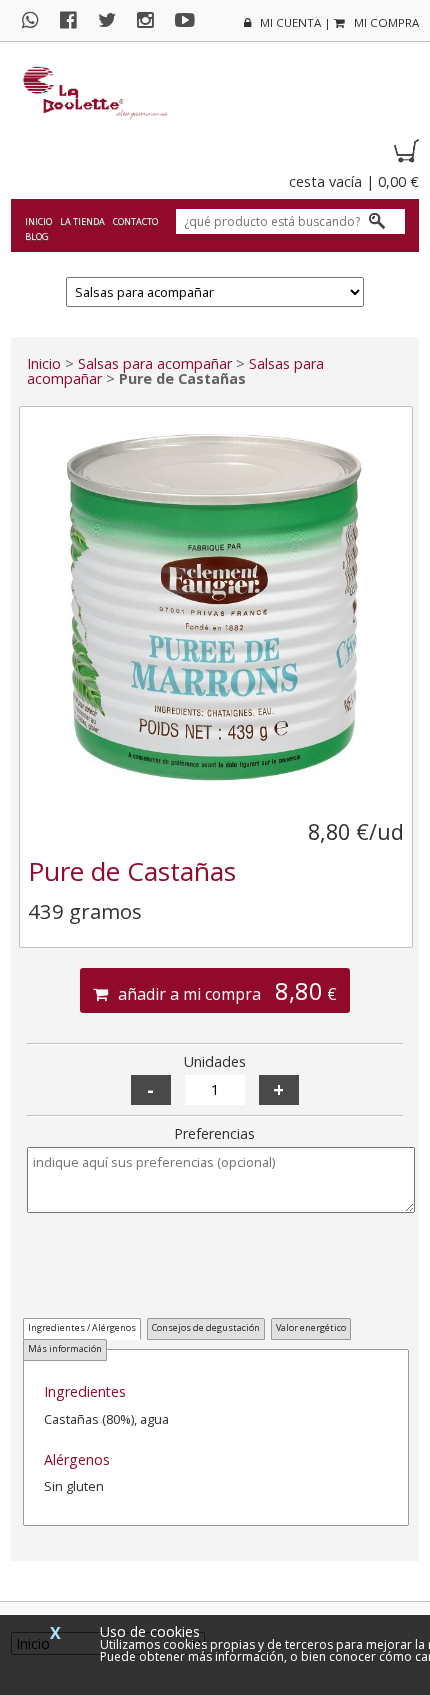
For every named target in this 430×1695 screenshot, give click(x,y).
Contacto (135, 221)
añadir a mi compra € (225, 991)
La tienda (82, 221)
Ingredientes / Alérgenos (82, 1327)
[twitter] (115, 19)
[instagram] (153, 19)
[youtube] (193, 19)
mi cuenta (289, 22)
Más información (65, 1348)
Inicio (38, 221)
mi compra (385, 22)
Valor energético (311, 1327)
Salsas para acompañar (155, 363)
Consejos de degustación (206, 1327)
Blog (37, 236)
